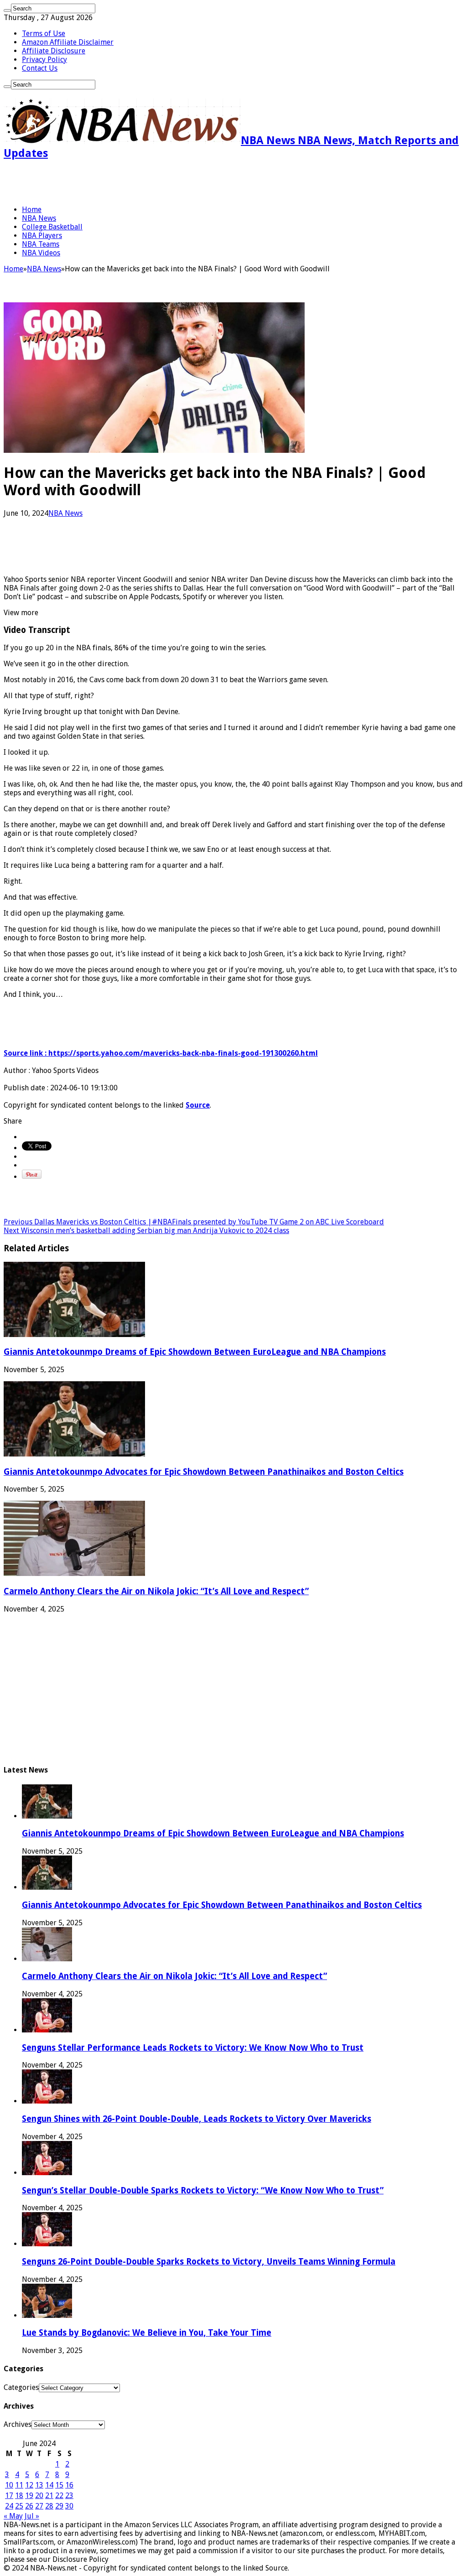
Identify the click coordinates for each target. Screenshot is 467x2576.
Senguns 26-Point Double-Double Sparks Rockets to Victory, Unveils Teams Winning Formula (209, 2262)
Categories (21, 2387)
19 (29, 2496)
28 (49, 2506)
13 (39, 2485)
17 (9, 2496)
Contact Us (40, 68)
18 (19, 2496)
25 (19, 2506)
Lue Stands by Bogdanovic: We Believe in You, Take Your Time (147, 2333)
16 (69, 2485)
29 (59, 2506)
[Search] (7, 10)
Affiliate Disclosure (54, 51)
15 (59, 2485)
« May (13, 2516)
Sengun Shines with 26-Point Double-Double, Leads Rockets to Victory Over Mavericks (197, 2119)
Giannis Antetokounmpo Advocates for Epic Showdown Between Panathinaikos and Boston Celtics (204, 1472)
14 (49, 2485)
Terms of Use (44, 34)
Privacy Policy (44, 60)
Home (32, 210)
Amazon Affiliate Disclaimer (68, 42)
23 (69, 2496)
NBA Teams (41, 244)
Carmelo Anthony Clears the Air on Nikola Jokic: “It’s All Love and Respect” (156, 1591)
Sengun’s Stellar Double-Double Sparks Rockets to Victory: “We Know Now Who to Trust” (203, 2190)
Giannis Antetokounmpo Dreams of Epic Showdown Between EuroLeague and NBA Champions (195, 1352)
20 (39, 2496)
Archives (18, 2424)
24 (9, 2506)
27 (39, 2506)
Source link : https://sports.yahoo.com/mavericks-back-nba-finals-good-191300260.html (161, 1053)
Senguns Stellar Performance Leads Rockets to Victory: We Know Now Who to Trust (193, 2048)
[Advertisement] (110, 182)
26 (29, 2506)
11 (19, 2485)
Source (198, 1105)
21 (49, 2496)
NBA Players (42, 236)
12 (29, 2485)
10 (9, 2485)
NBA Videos (41, 253)
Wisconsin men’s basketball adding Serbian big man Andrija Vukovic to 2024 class (146, 1231)
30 (69, 2506)
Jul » (32, 2516)
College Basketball (52, 227)
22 (59, 2496)
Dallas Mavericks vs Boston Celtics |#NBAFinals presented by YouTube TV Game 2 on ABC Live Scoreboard (194, 1222)
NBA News (39, 218)
